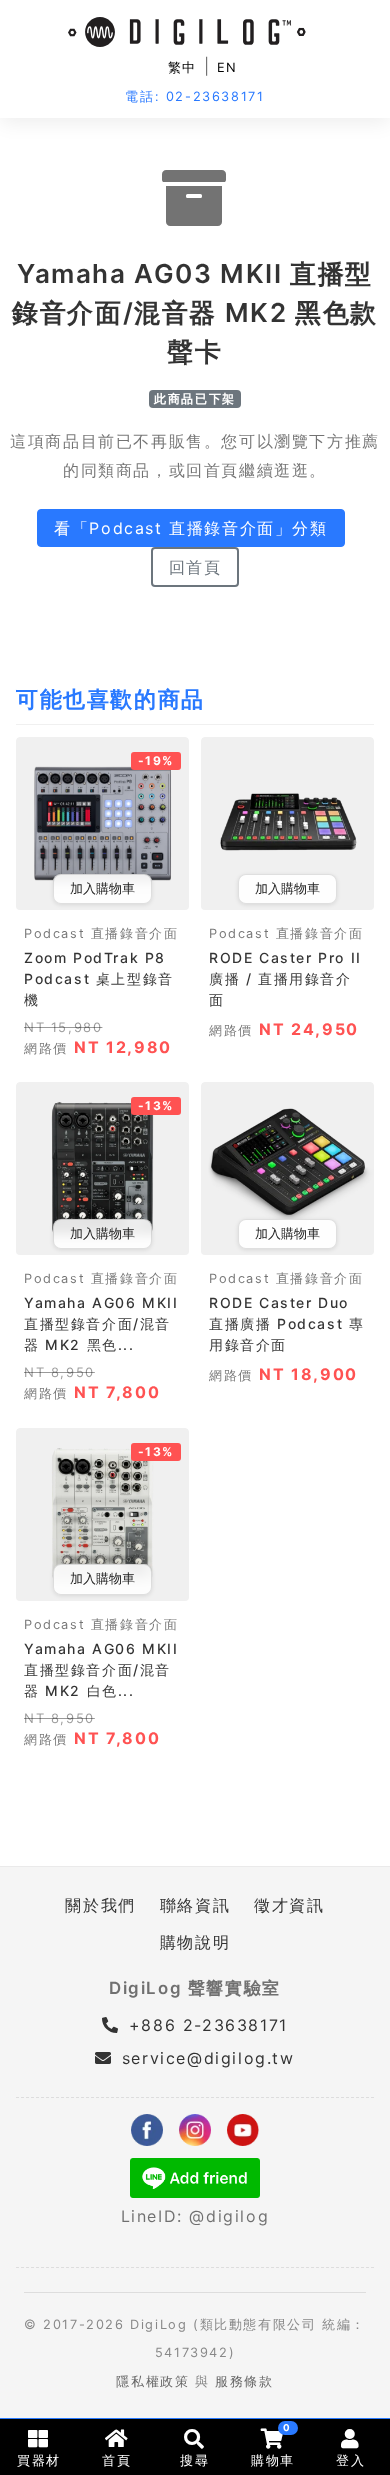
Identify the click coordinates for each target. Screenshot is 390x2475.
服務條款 (244, 2381)
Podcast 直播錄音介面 (101, 933)
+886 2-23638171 (205, 2025)
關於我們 (100, 1905)
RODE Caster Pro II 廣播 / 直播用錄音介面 (285, 978)
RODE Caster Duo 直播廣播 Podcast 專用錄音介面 (286, 1323)
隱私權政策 (152, 2381)
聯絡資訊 (195, 1905)
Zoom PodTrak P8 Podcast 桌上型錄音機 (99, 978)
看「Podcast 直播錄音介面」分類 (190, 528)
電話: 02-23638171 (194, 96)
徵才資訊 (289, 1905)
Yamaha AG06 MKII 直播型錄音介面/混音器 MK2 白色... (101, 1669)
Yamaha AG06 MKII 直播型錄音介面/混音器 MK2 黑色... (101, 1323)
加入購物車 (102, 888)
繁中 (182, 67)
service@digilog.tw (208, 2058)
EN (227, 67)
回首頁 (195, 567)
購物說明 (195, 1942)
